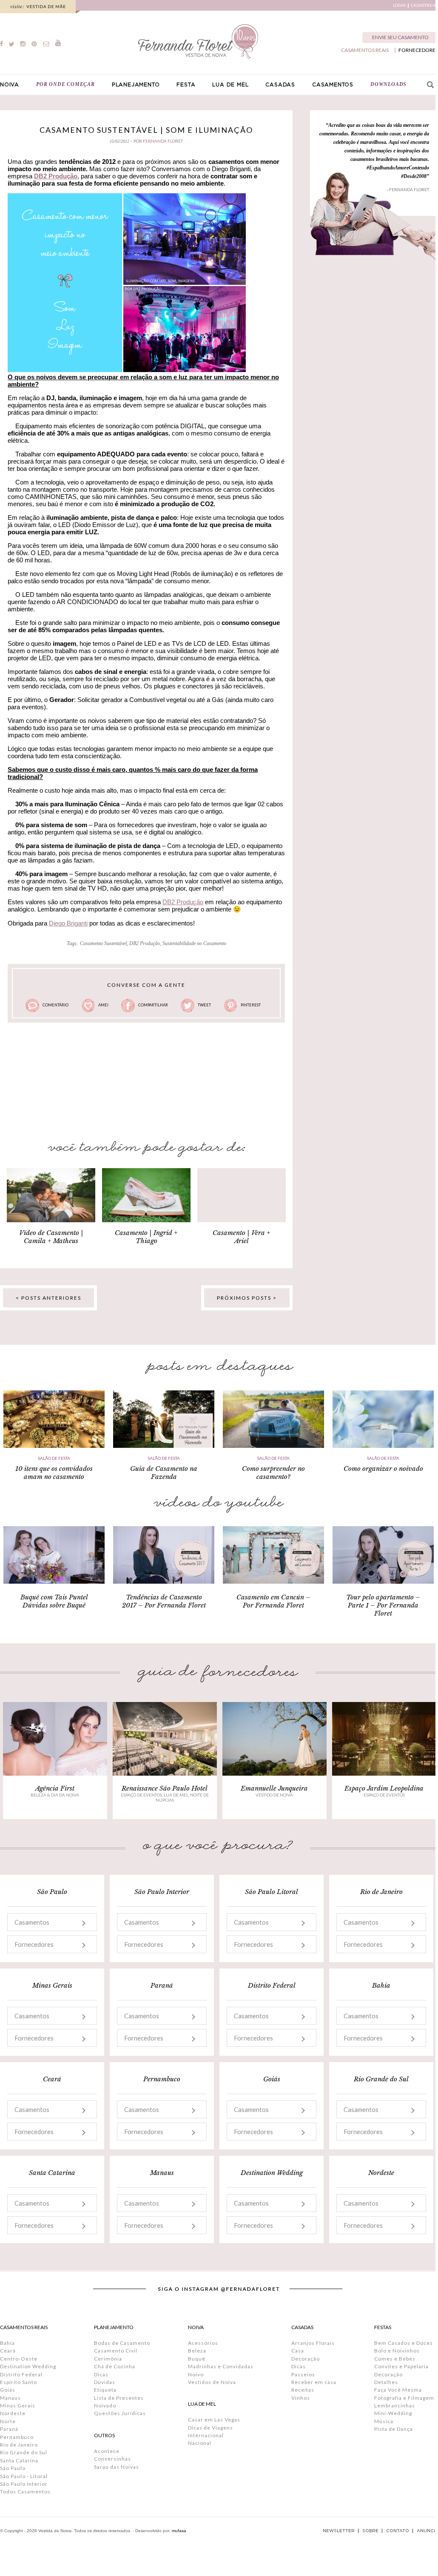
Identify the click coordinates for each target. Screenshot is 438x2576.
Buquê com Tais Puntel (54, 1597)
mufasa (179, 2531)
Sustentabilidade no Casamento (194, 943)
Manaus (10, 2398)
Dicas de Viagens (210, 2428)
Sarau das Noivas (117, 2467)
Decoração (306, 2359)
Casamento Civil (116, 2351)
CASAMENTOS (333, 85)
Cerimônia (108, 2359)
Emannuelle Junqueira (274, 1788)
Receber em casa (314, 2382)
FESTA (186, 85)
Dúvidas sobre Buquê (54, 1605)
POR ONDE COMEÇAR (65, 84)
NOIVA (10, 85)
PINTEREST (251, 1005)
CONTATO (398, 2531)
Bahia (7, 2343)
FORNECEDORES (418, 50)
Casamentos (32, 1922)
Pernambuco (17, 2437)
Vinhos (301, 2398)
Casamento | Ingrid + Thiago (146, 1237)
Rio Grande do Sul (24, 2452)
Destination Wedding (28, 2366)
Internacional (206, 2435)
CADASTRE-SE (424, 5)
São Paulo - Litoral (24, 2476)
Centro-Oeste (19, 2359)
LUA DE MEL (230, 85)
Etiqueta (105, 2390)
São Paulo (13, 2468)
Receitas (303, 2390)
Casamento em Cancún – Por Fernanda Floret (273, 1601)
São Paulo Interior (24, 2484)
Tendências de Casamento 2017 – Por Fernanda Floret (164, 1601)
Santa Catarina (19, 2460)
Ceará (8, 2351)
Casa (298, 2351)
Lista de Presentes (119, 2398)
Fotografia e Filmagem (404, 2398)
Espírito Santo (18, 2382)
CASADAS (280, 85)
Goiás (8, 2390)
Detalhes (386, 2382)
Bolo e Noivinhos (397, 2351)
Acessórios (203, 2343)
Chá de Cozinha (115, 2366)
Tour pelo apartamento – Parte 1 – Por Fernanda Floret (383, 1605)
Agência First (55, 1788)
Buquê (197, 2359)
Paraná (9, 2429)
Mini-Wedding (393, 2413)
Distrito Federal (21, 2374)
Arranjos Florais (313, 2343)
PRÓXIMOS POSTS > (247, 1298)
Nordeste (13, 2413)
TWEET (204, 1005)
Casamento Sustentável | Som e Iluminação (146, 130)
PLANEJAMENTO (136, 85)
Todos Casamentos (25, 2491)
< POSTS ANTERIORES (48, 1298)
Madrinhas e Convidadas (221, 2366)
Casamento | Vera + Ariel (242, 1237)
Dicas (101, 2374)
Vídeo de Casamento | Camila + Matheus (51, 1237)
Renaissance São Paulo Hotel (165, 1788)
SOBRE (370, 2531)
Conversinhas (112, 2459)
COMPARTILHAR (153, 1005)
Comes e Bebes (395, 2359)
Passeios (303, 2374)
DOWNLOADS (388, 84)
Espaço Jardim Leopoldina (384, 1788)
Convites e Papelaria (401, 2366)
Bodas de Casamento (122, 2343)
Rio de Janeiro (19, 2445)
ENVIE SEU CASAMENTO (400, 37)
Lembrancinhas (395, 2406)
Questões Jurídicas (120, 2413)
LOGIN (399, 5)
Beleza (197, 2351)
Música (384, 2421)
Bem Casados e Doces (404, 2343)
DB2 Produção (56, 176)
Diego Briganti (68, 923)
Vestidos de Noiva (212, 2382)
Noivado (105, 2406)
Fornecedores (34, 1944)
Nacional (200, 2443)
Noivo (196, 2374)
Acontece (107, 2451)
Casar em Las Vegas (214, 2420)
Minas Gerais (18, 2406)
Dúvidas (105, 2382)
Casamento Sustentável (103, 943)
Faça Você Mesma (398, 2390)
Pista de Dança (394, 2429)
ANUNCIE (427, 2531)
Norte (8, 2421)
